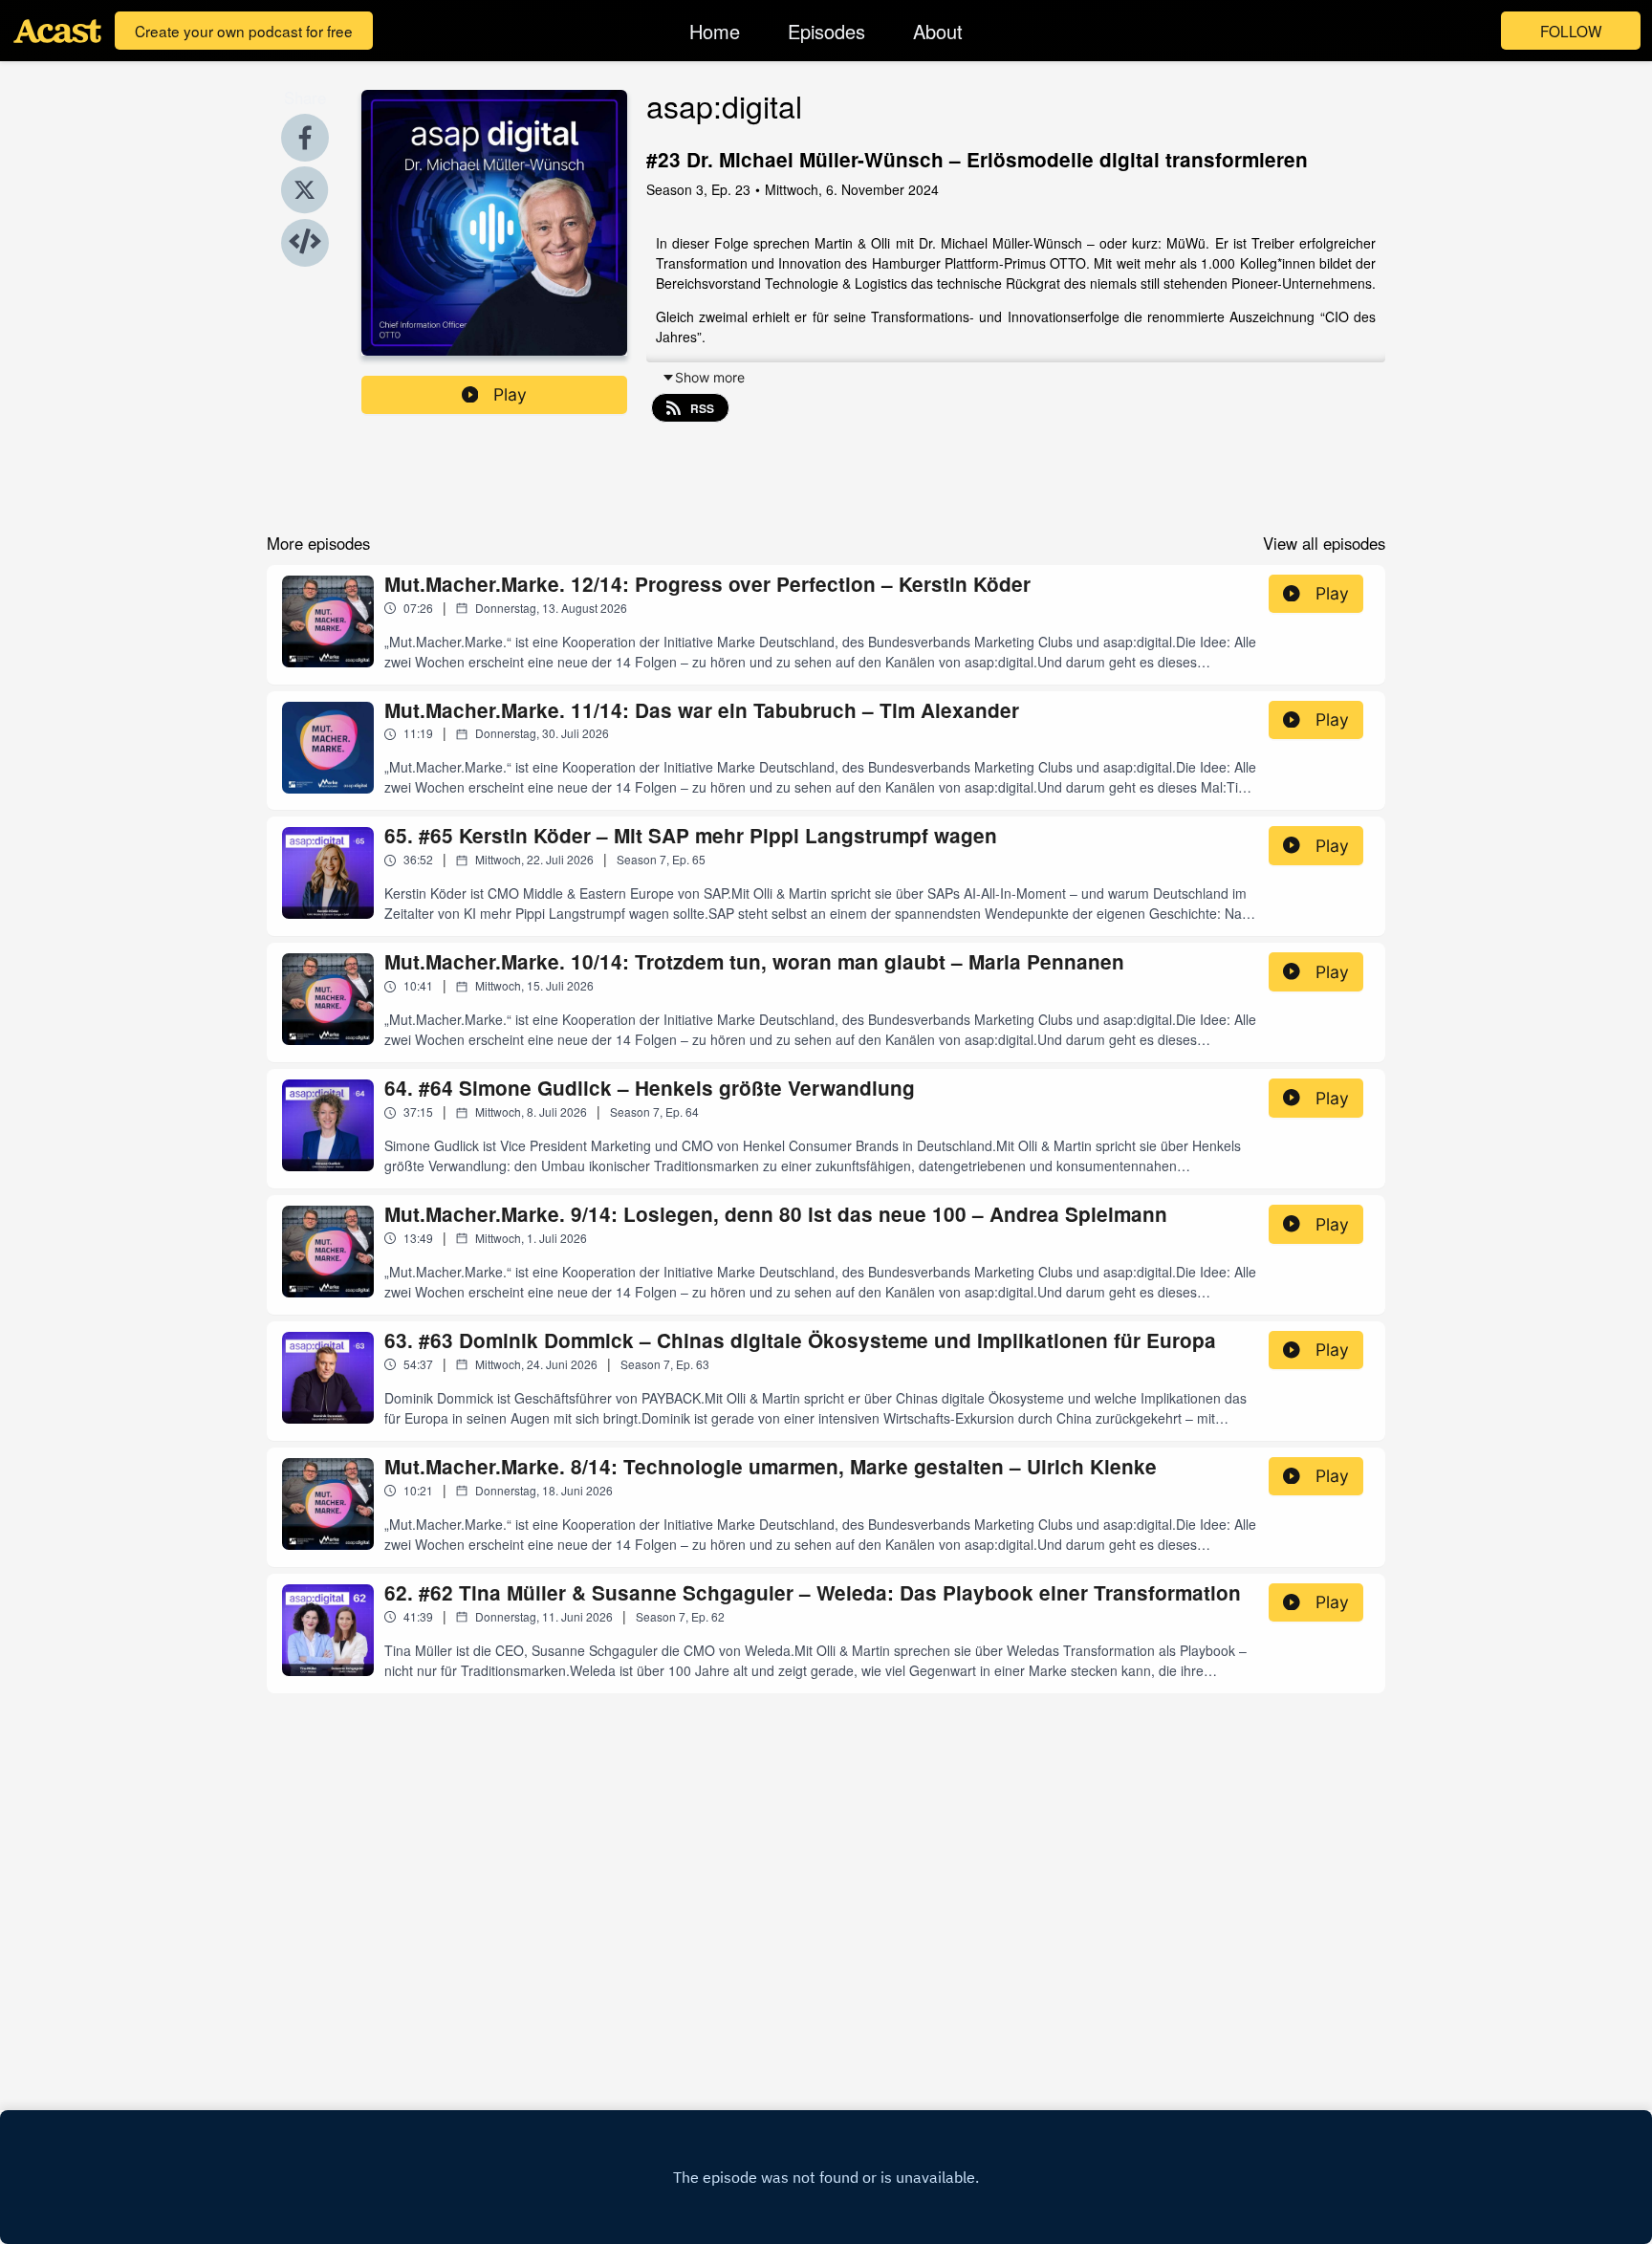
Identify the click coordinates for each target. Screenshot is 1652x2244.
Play (510, 394)
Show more (710, 377)
